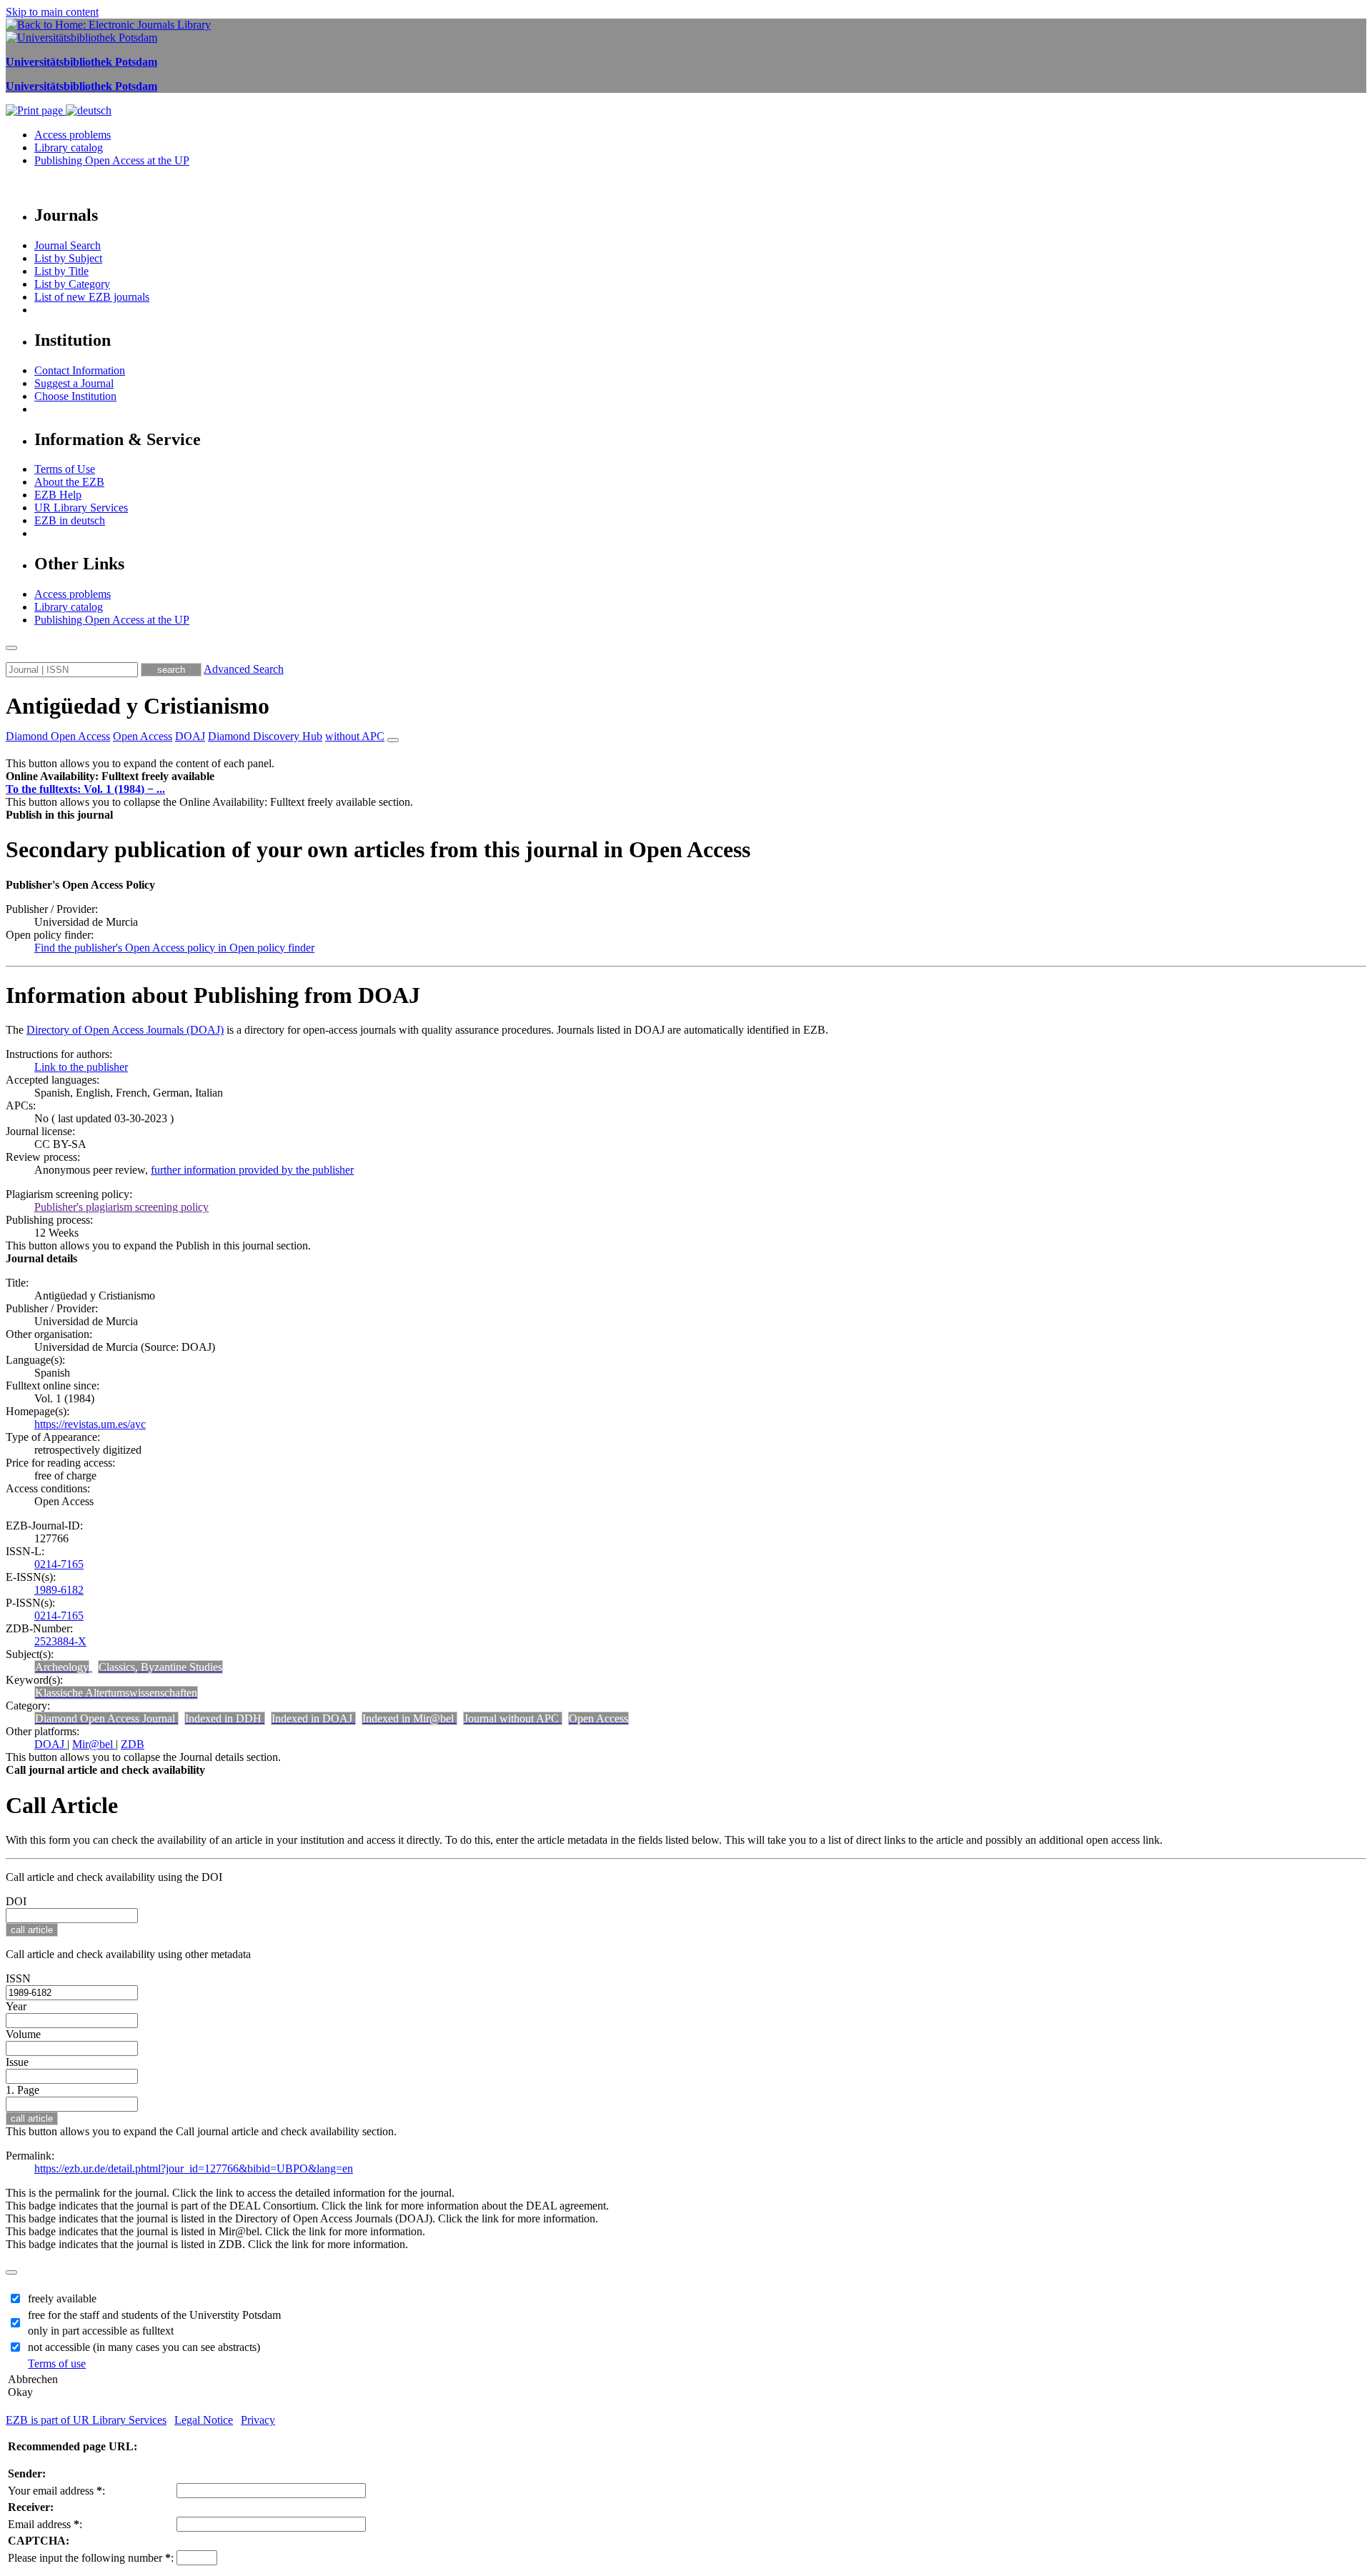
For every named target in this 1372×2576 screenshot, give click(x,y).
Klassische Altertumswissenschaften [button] (116, 1693)
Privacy (258, 2420)
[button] (110, 776)
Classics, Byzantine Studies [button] (160, 1667)
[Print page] (36, 110)
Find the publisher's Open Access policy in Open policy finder (174, 948)
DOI (16, 1901)
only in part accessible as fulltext (101, 2331)
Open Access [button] (143, 736)
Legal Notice (204, 2420)
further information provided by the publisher (252, 1170)
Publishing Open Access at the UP (112, 160)
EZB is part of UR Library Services (86, 2420)
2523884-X (60, 1641)
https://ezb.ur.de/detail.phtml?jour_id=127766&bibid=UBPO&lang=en (194, 2168)
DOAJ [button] (190, 736)
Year (16, 2006)
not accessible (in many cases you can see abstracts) (144, 2347)
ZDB (133, 1744)
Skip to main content (52, 12)
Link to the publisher (81, 1067)
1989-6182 (59, 1590)
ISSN (18, 1978)
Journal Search (68, 245)
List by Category (72, 284)
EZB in (70, 520)
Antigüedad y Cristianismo (138, 706)
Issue (17, 2062)
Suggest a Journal (74, 383)
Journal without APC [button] (513, 1718)
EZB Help (58, 495)
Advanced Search (244, 669)
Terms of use (57, 2363)
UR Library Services (81, 508)
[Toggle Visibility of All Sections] (393, 740)
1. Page (23, 2090)
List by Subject (68, 258)
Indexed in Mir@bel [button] (409, 1718)
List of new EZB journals (92, 297)
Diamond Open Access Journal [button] (106, 1718)
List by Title (61, 271)
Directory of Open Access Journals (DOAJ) (125, 1030)
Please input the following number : (91, 2558)
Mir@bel (94, 1744)
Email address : (45, 2524)
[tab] (686, 777)
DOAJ (51, 1744)
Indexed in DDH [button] (225, 1718)
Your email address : (56, 2491)
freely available (62, 2298)
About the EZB (69, 482)
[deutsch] (89, 110)
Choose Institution (75, 396)
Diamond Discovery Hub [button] (265, 736)
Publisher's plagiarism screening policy (121, 1207)
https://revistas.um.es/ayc (90, 1424)
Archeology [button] (62, 1667)
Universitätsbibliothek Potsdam (81, 62)
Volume (23, 2034)
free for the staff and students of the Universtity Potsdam (154, 2315)
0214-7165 (59, 1564)
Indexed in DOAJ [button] (313, 1718)
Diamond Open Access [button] (58, 736)
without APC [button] (355, 736)
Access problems (73, 135)
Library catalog (69, 148)
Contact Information (80, 370)
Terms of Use (65, 469)
